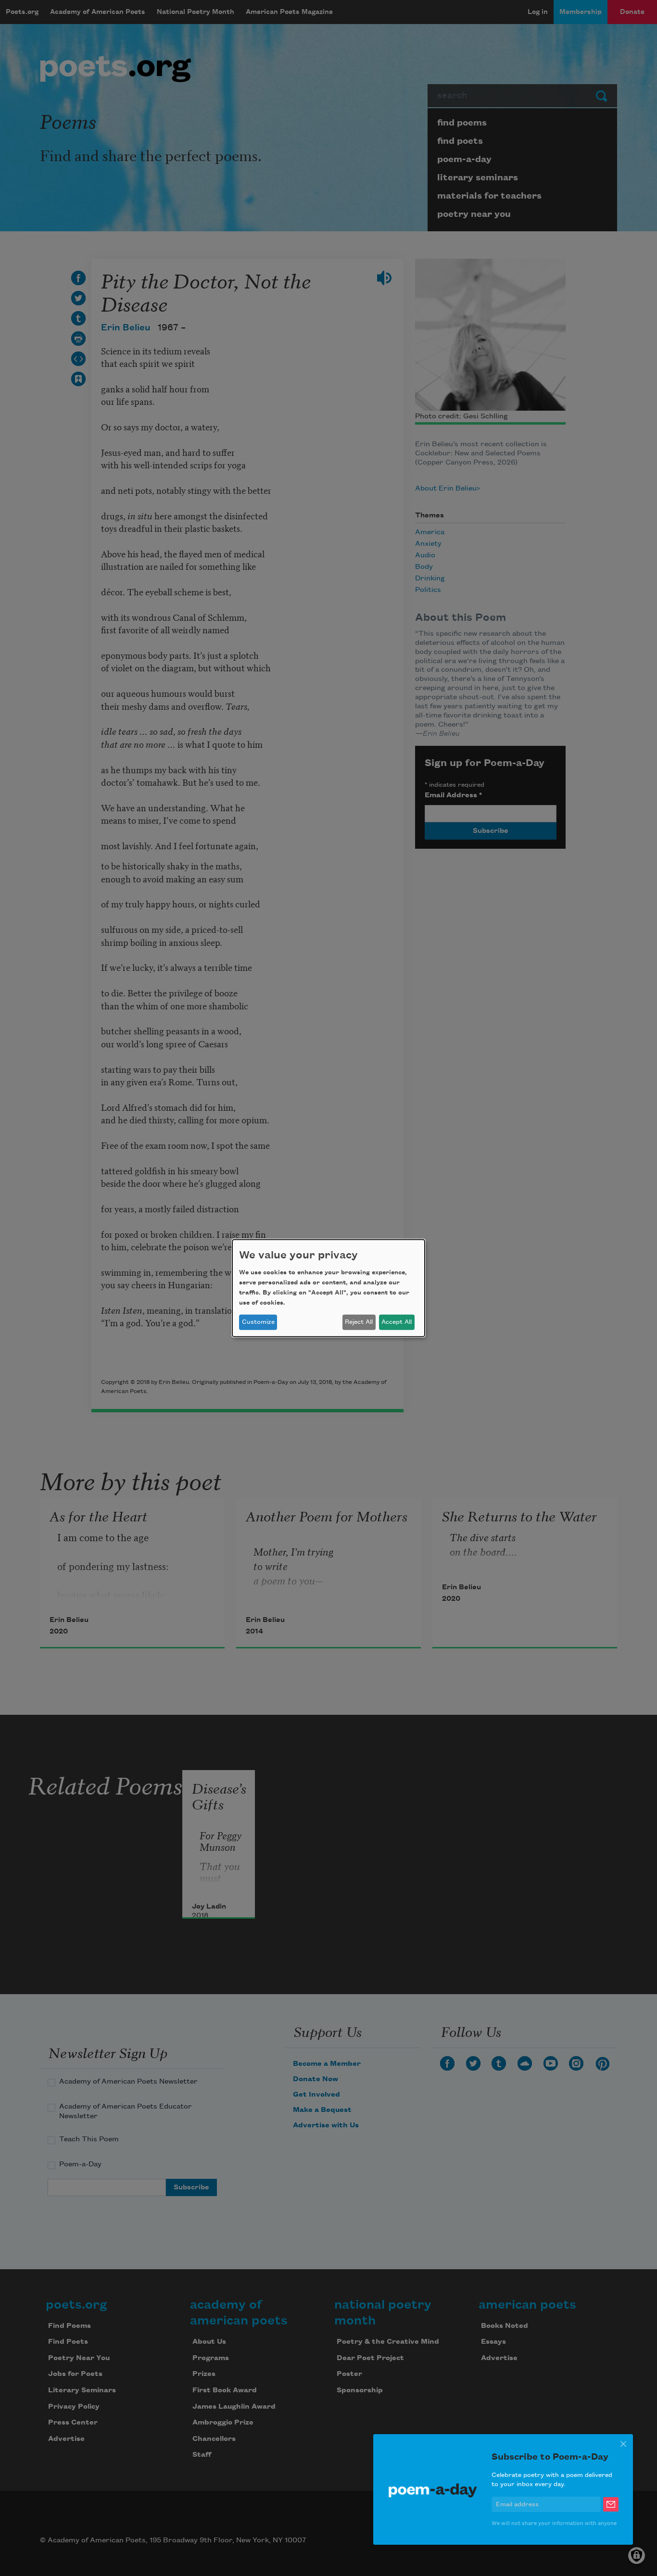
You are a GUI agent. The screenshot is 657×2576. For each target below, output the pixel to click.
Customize (258, 1322)
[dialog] (328, 1288)
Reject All (359, 1322)
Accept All (397, 1322)
